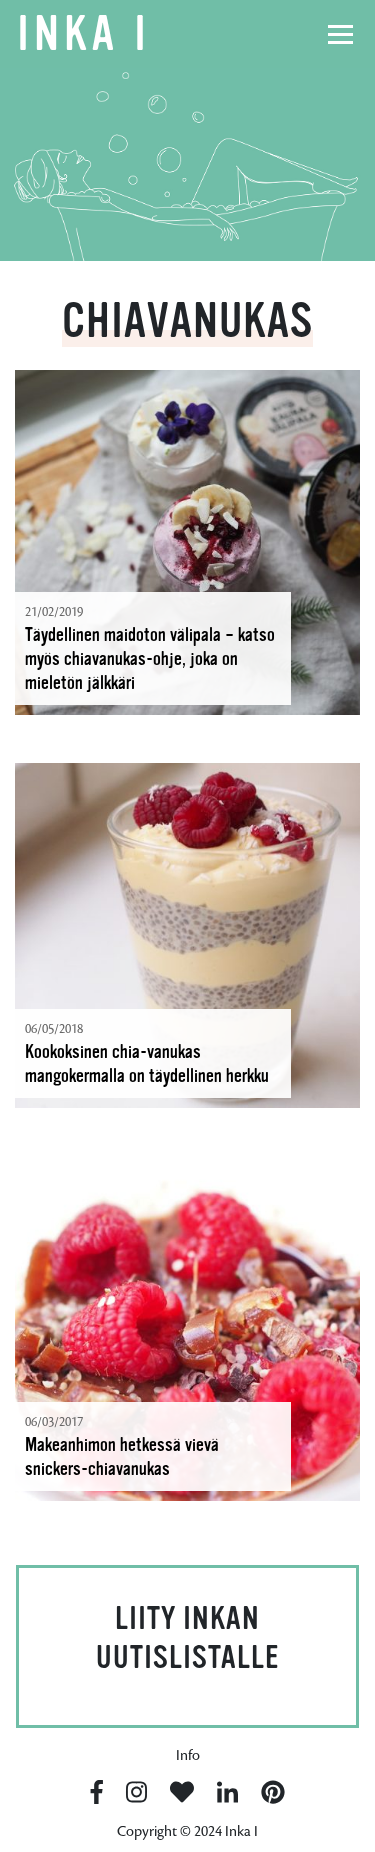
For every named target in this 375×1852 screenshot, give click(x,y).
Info (188, 1755)
